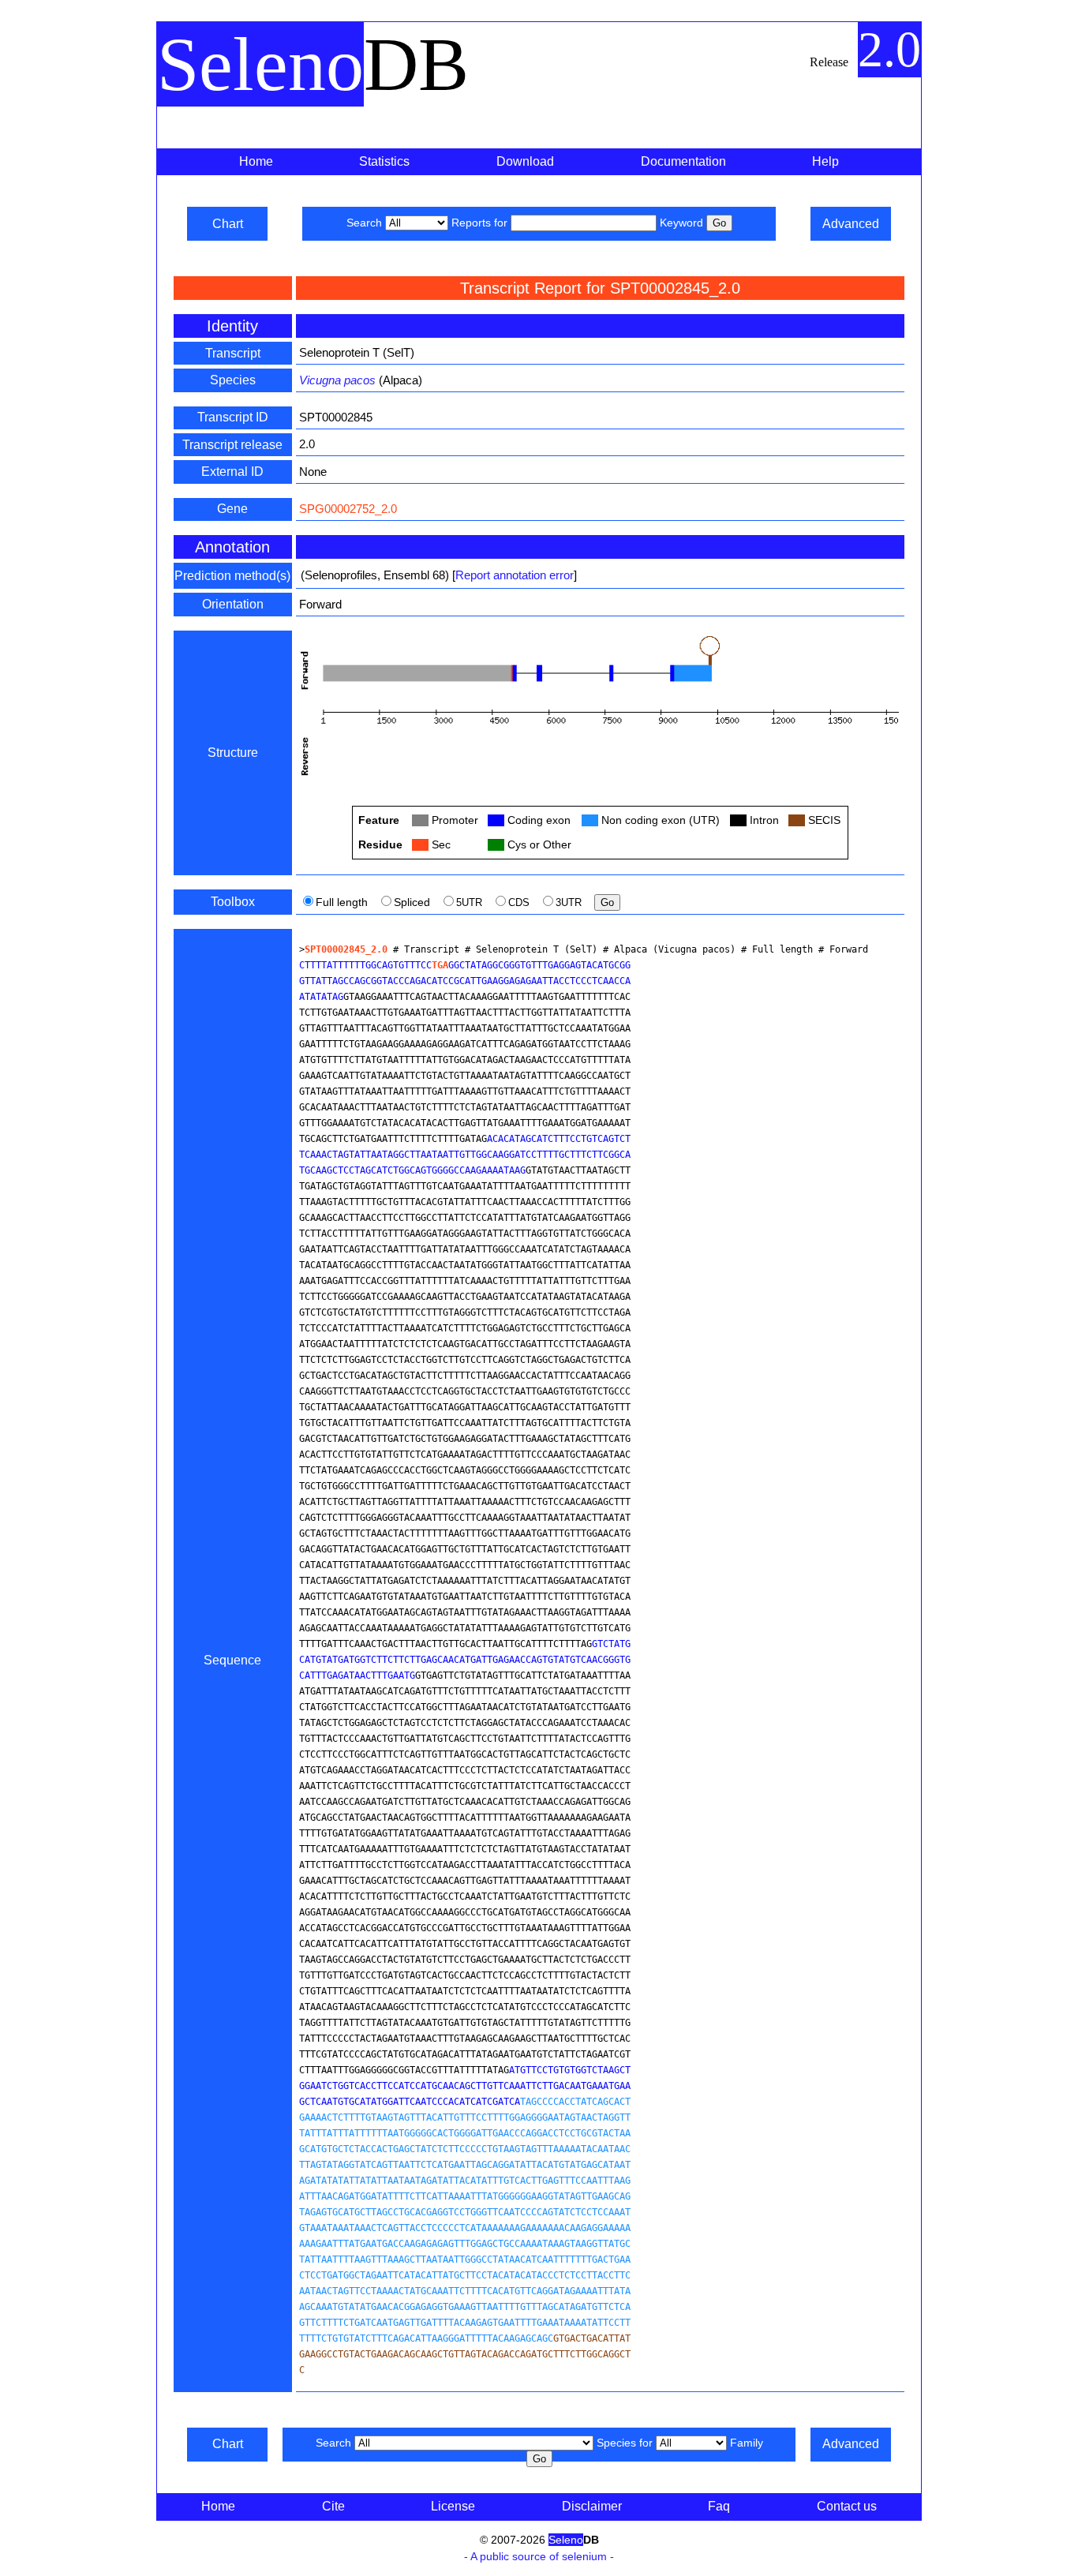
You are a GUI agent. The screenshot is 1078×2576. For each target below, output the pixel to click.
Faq (719, 2506)
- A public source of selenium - (539, 2556)
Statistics (384, 161)
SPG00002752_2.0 (348, 509)
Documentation (683, 161)
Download (525, 161)
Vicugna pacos (337, 380)
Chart (228, 224)
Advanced (851, 224)
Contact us (847, 2506)
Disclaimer (592, 2506)
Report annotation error (515, 575)
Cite (333, 2506)
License (453, 2506)
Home (256, 161)
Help (825, 161)
